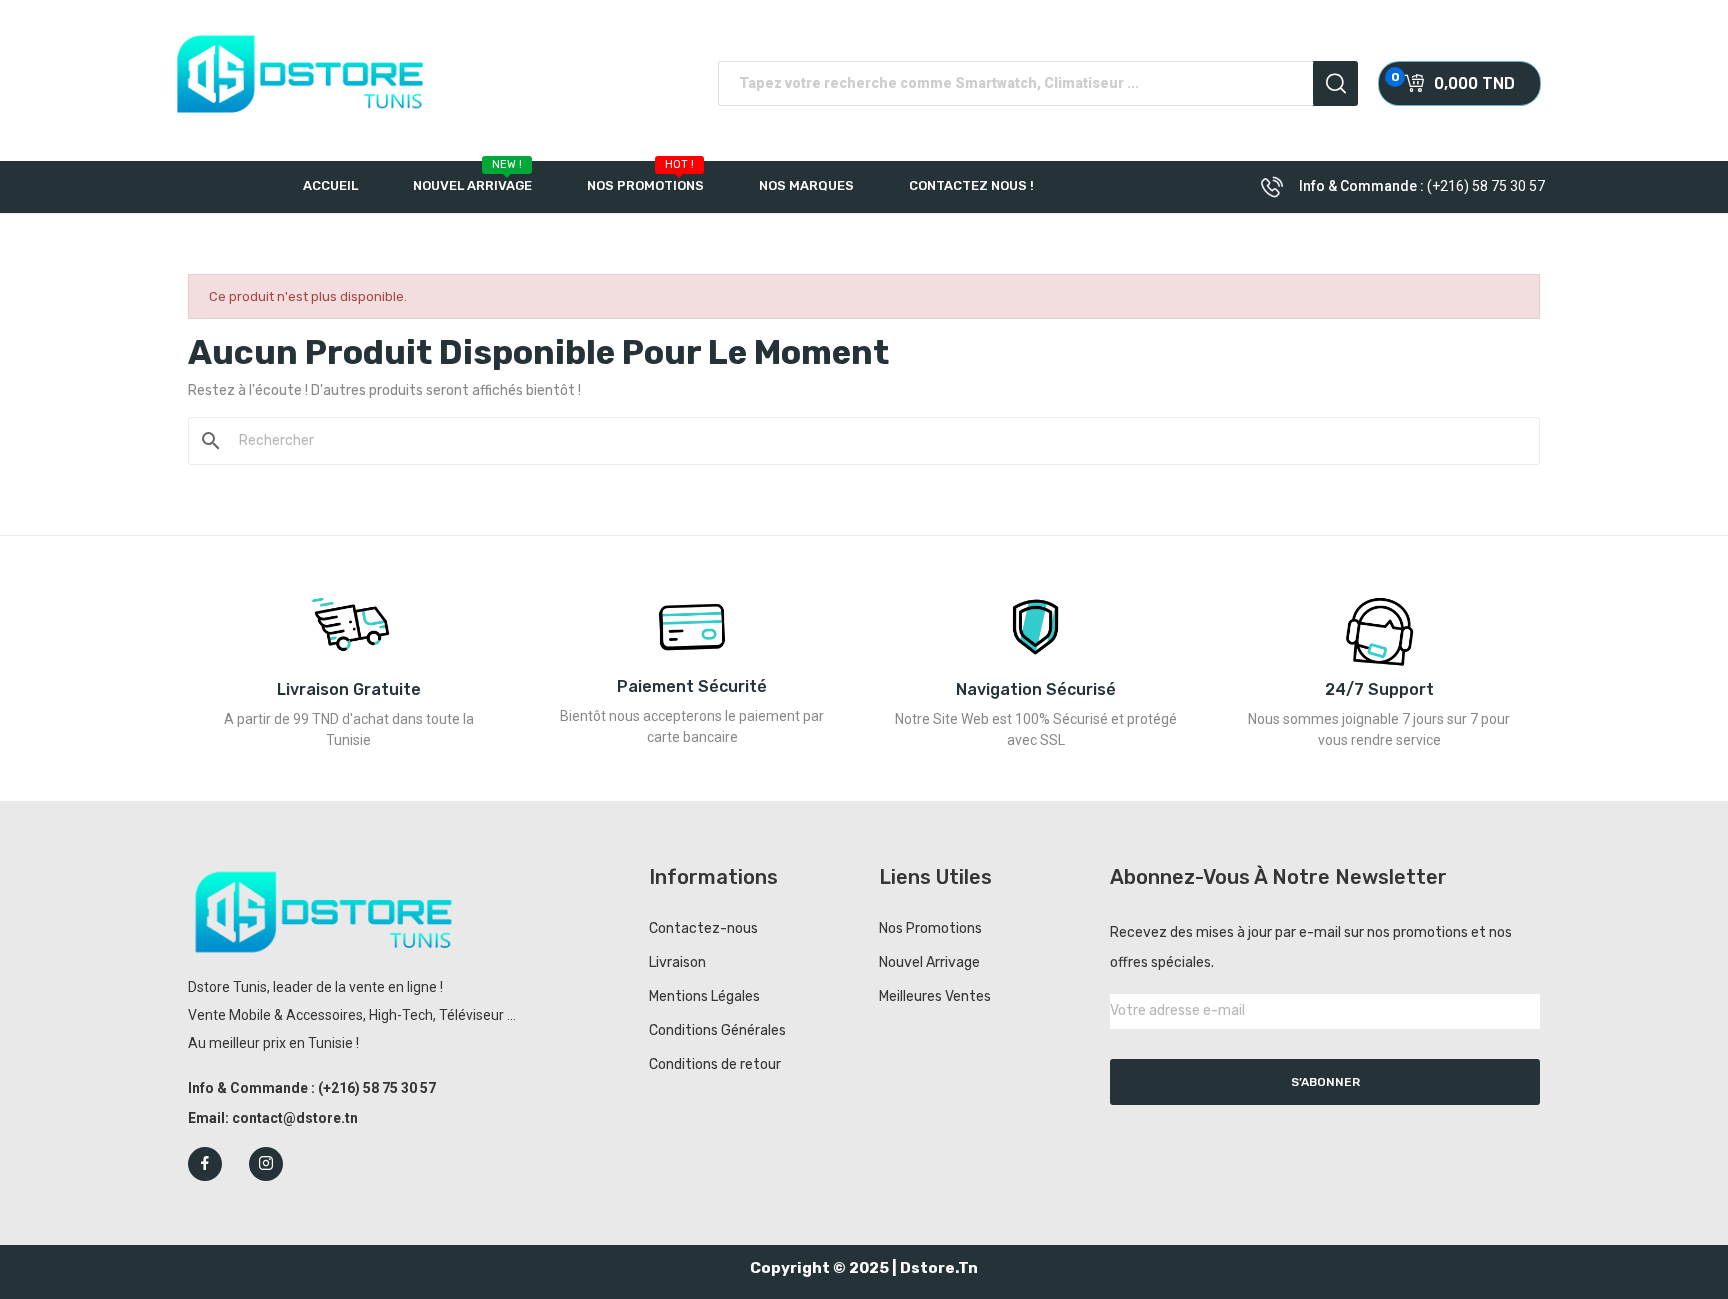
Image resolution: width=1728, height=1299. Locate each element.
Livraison (677, 962)
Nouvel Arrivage (929, 962)
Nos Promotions (930, 928)
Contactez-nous (703, 928)
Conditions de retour (715, 1064)
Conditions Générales (717, 1030)
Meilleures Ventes (935, 996)
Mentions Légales (704, 996)
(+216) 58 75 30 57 (1486, 186)
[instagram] (266, 1164)
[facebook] (205, 1164)
